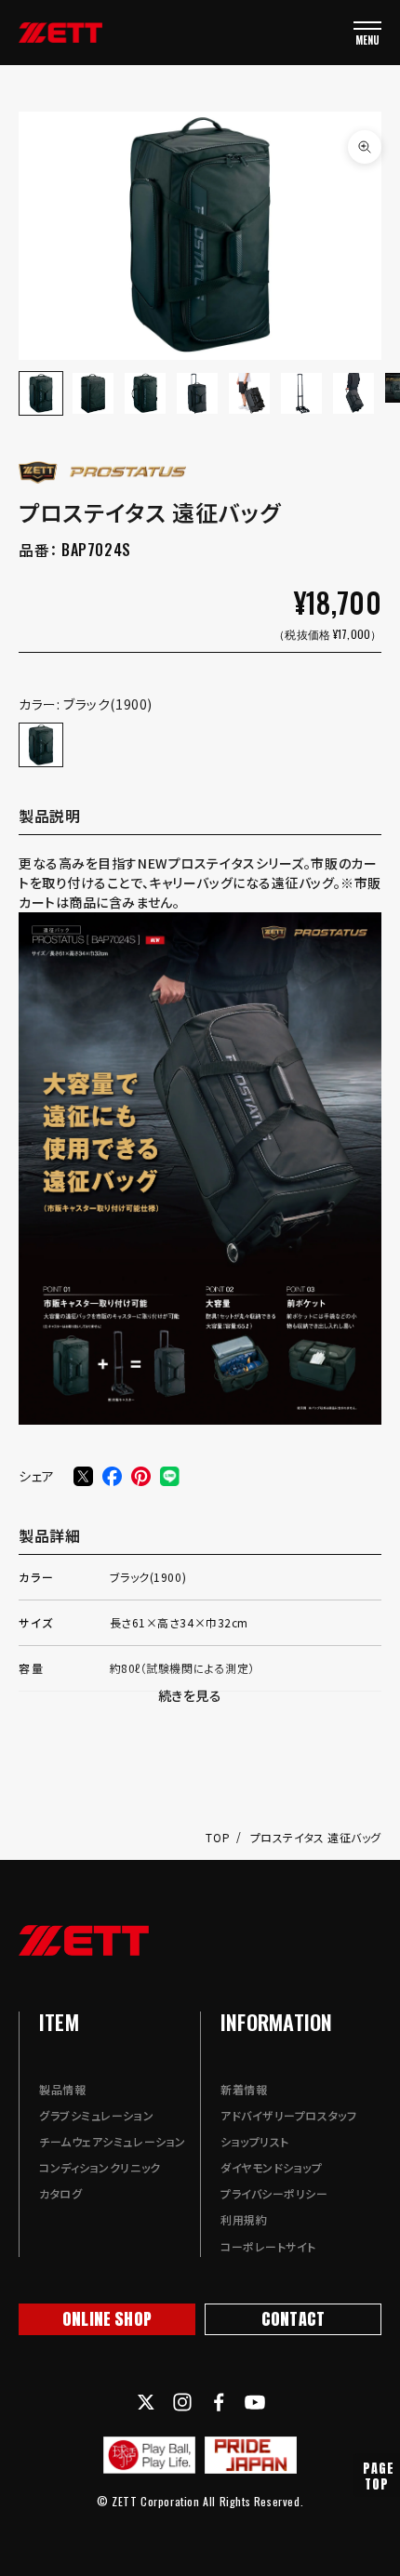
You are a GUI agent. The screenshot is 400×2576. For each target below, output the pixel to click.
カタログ (60, 2193)
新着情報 (244, 2089)
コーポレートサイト (268, 2246)
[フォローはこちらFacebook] (219, 2402)
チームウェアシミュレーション (113, 2141)
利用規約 (244, 2219)
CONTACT (293, 2319)
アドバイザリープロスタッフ (288, 2115)
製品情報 (62, 2089)
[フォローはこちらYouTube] (255, 2402)
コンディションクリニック (100, 2167)
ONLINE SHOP (107, 2319)
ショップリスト (255, 2141)
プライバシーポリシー (274, 2193)
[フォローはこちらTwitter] (146, 2402)
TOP (219, 1837)
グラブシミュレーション (96, 2115)
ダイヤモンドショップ (272, 2167)
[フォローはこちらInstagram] (182, 2402)
